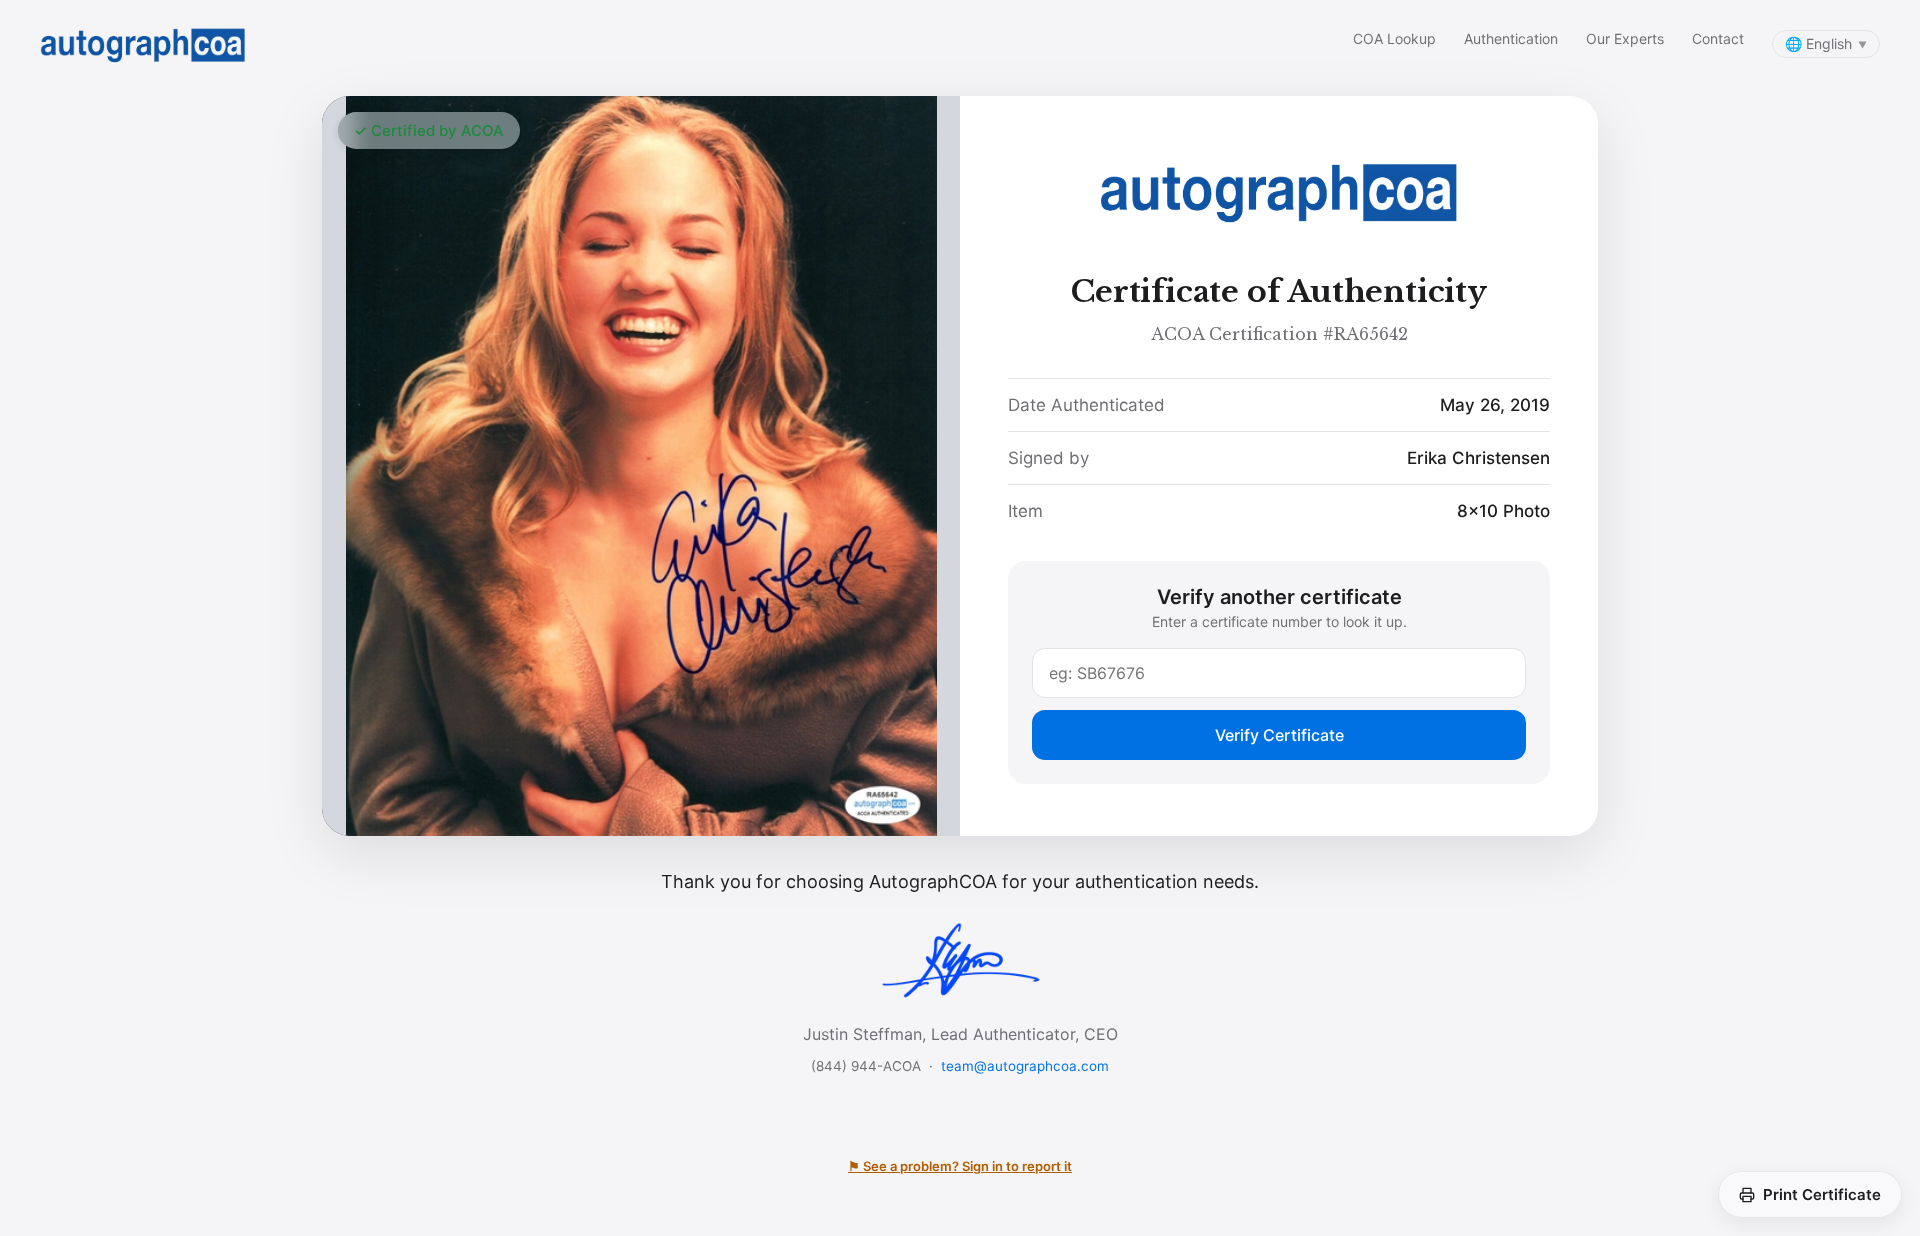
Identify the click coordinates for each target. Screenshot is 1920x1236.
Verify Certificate (1279, 735)
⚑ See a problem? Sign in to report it (960, 1166)
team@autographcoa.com (1025, 1066)
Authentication (1511, 38)
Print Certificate (1822, 1194)
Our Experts (1625, 38)
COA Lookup (1394, 38)
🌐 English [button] (1826, 43)
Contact (1718, 38)
